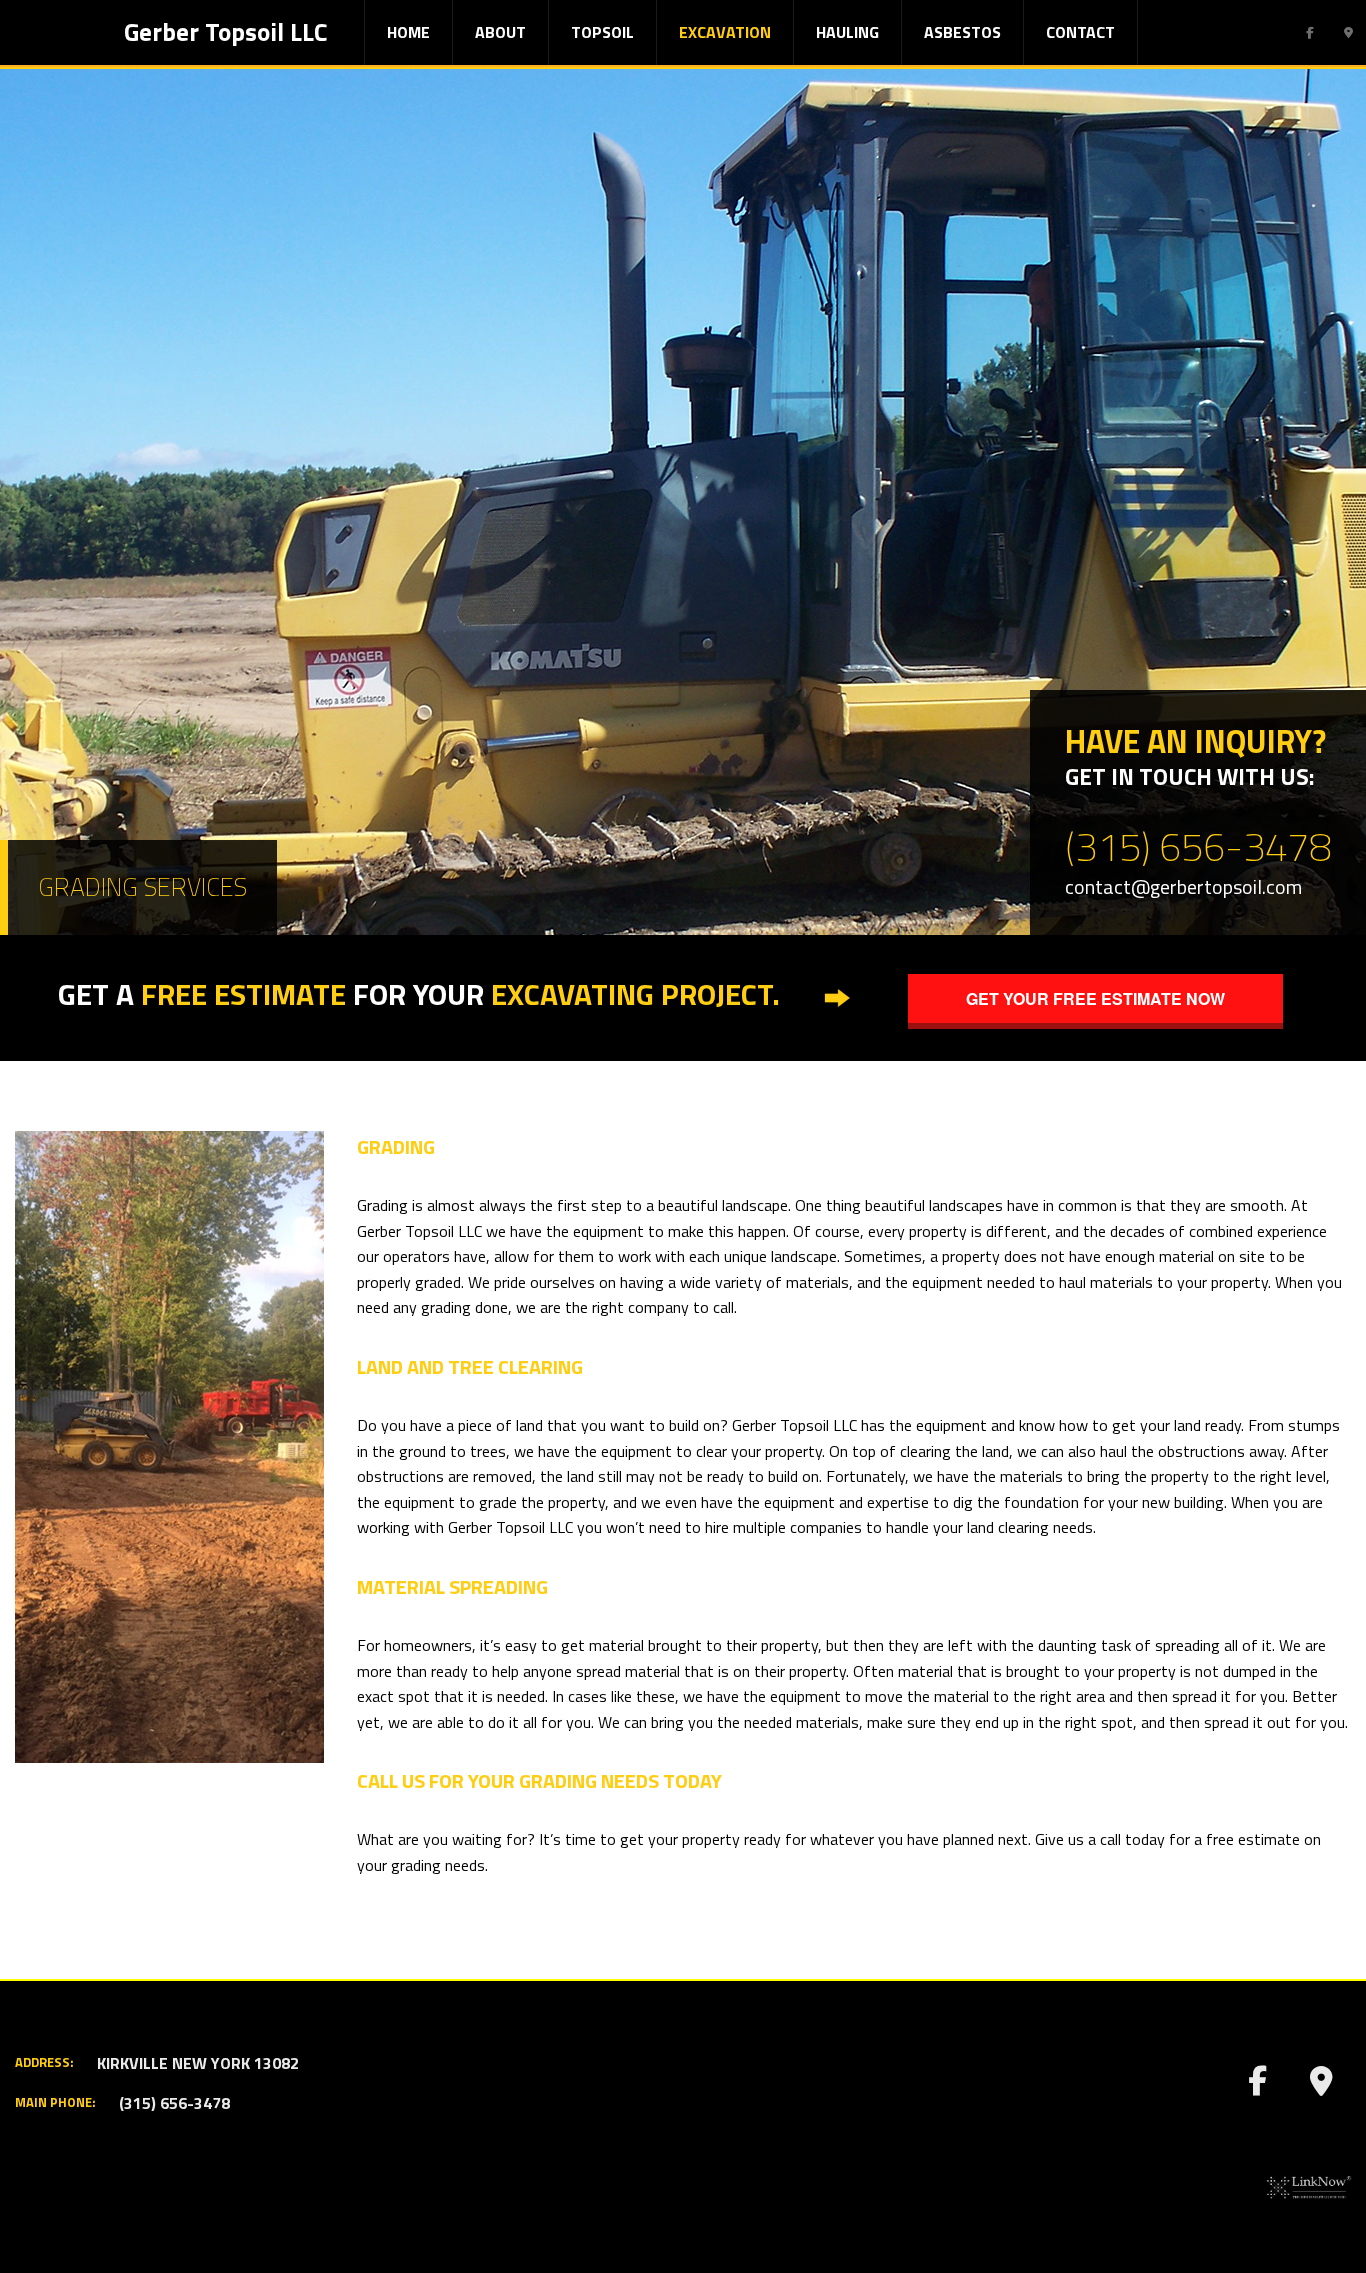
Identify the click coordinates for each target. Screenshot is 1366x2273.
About (500, 32)
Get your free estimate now (1095, 998)
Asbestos (962, 32)
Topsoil (602, 32)
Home (408, 32)
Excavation (725, 32)
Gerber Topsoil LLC (225, 32)
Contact (1080, 32)
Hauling (847, 32)
